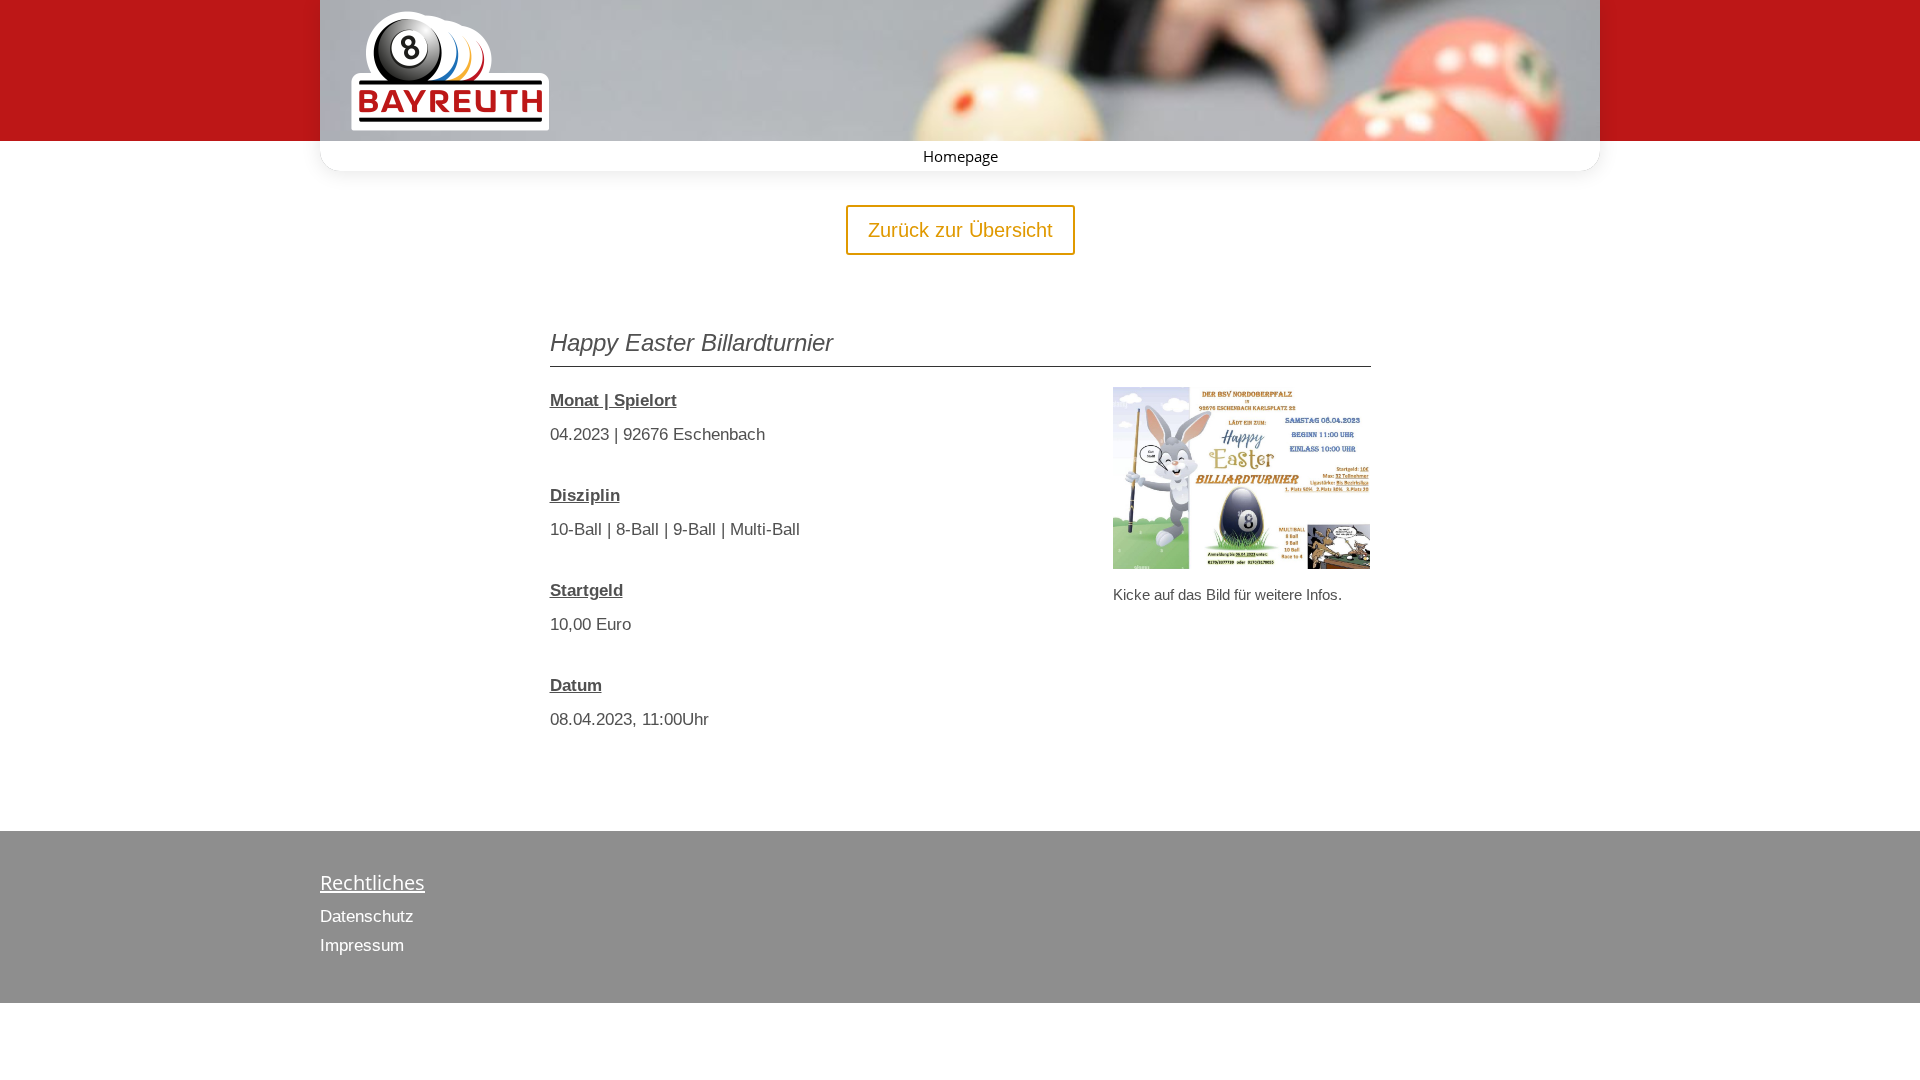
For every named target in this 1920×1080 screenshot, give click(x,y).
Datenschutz (367, 916)
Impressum (362, 945)
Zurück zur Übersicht (960, 230)
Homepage (960, 157)
